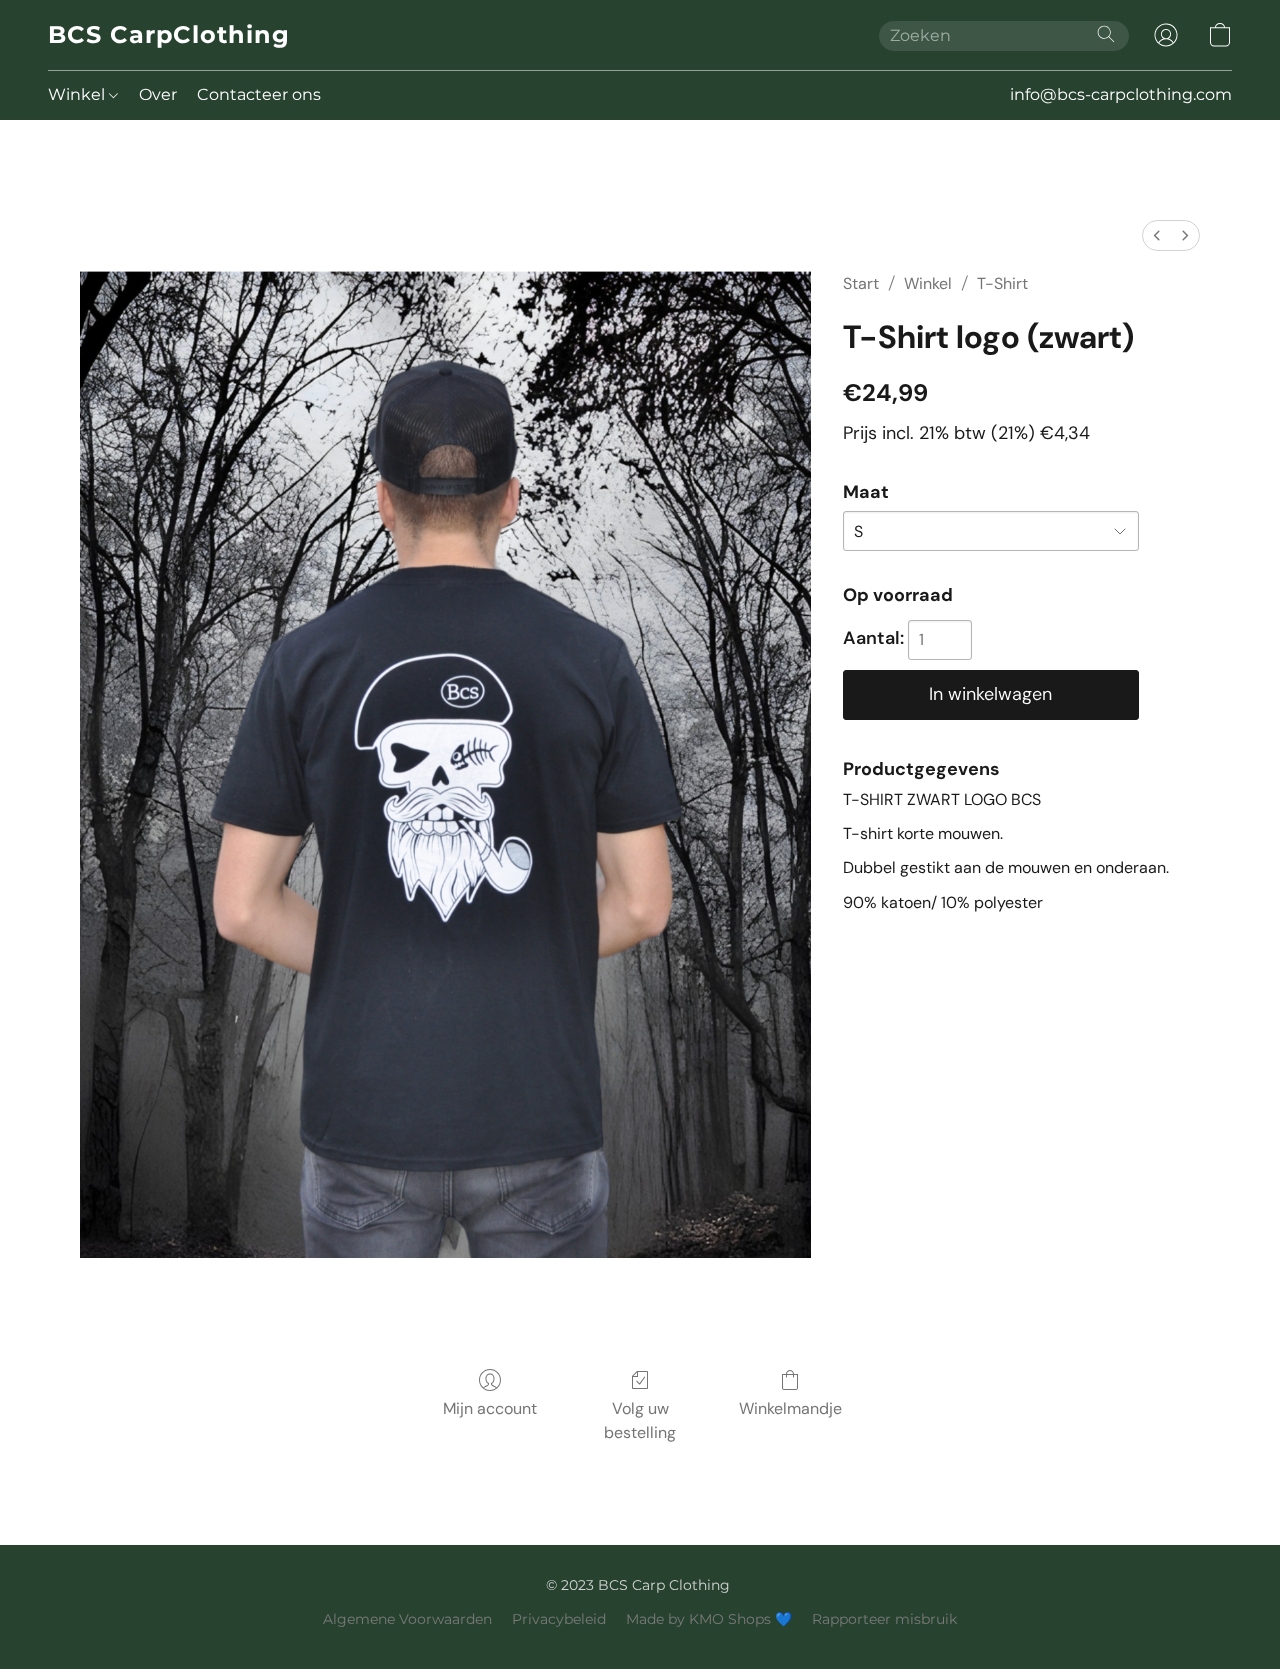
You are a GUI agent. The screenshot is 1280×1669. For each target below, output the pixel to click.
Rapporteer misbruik (884, 1619)
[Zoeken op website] (1106, 34)
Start (861, 283)
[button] (169, 35)
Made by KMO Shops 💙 (709, 1619)
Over (158, 94)
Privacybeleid (559, 1619)
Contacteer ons (259, 94)
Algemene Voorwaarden (407, 1619)
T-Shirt (1002, 283)
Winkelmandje (790, 1408)
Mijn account (490, 1408)
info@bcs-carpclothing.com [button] (1121, 94)
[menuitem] (1157, 235)
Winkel (78, 94)
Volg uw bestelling (640, 1420)
